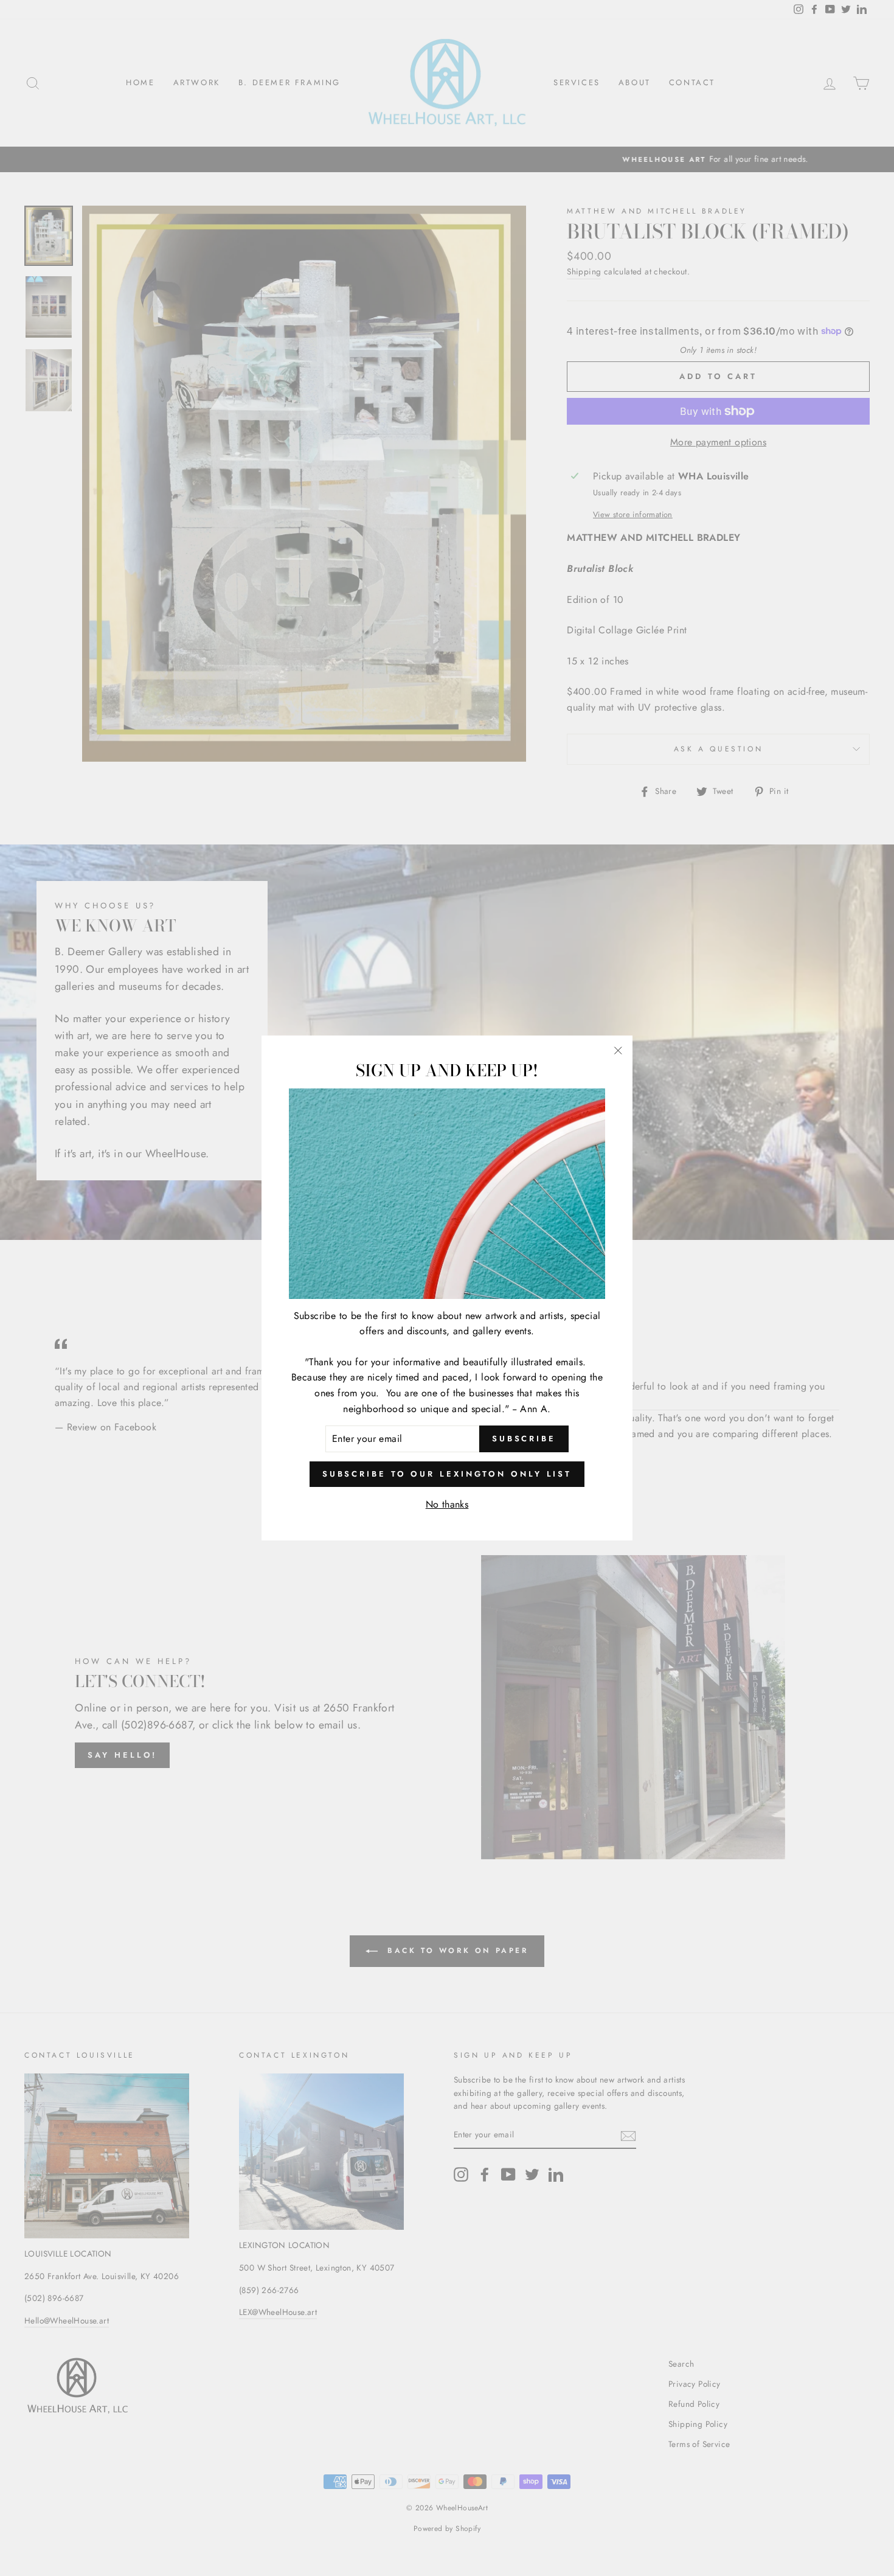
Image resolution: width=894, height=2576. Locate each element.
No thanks (447, 1504)
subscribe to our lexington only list (447, 1474)
